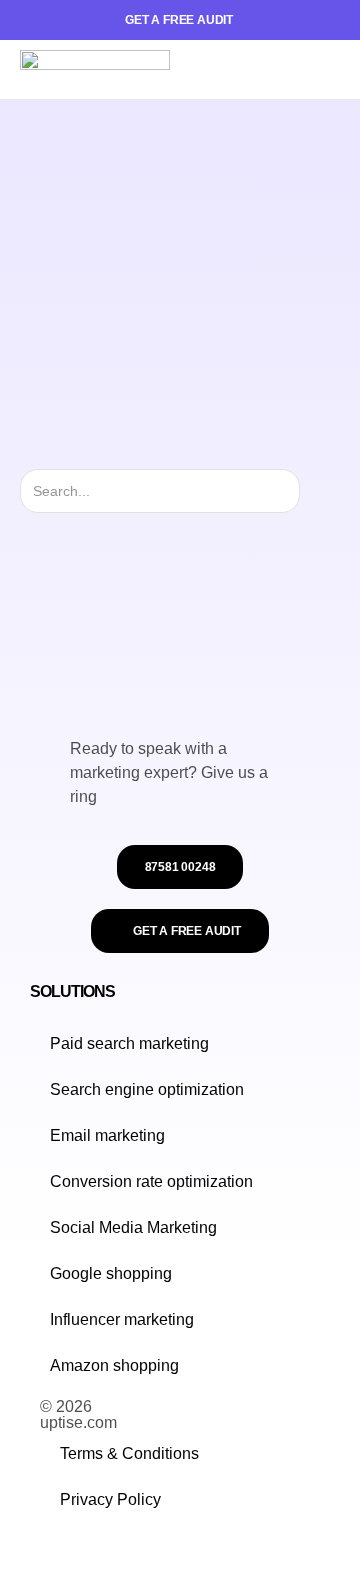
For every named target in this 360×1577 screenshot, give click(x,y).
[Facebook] (68, 1552)
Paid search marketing (129, 1043)
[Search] (317, 491)
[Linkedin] (88, 1552)
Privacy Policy (110, 1499)
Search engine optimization (147, 1089)
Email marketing (107, 1135)
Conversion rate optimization (151, 1181)
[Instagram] (48, 1552)
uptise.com (78, 1422)
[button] (324, 70)
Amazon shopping (114, 1365)
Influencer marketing (122, 1319)
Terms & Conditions (129, 1453)
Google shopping (111, 1273)
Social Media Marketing (133, 1227)
